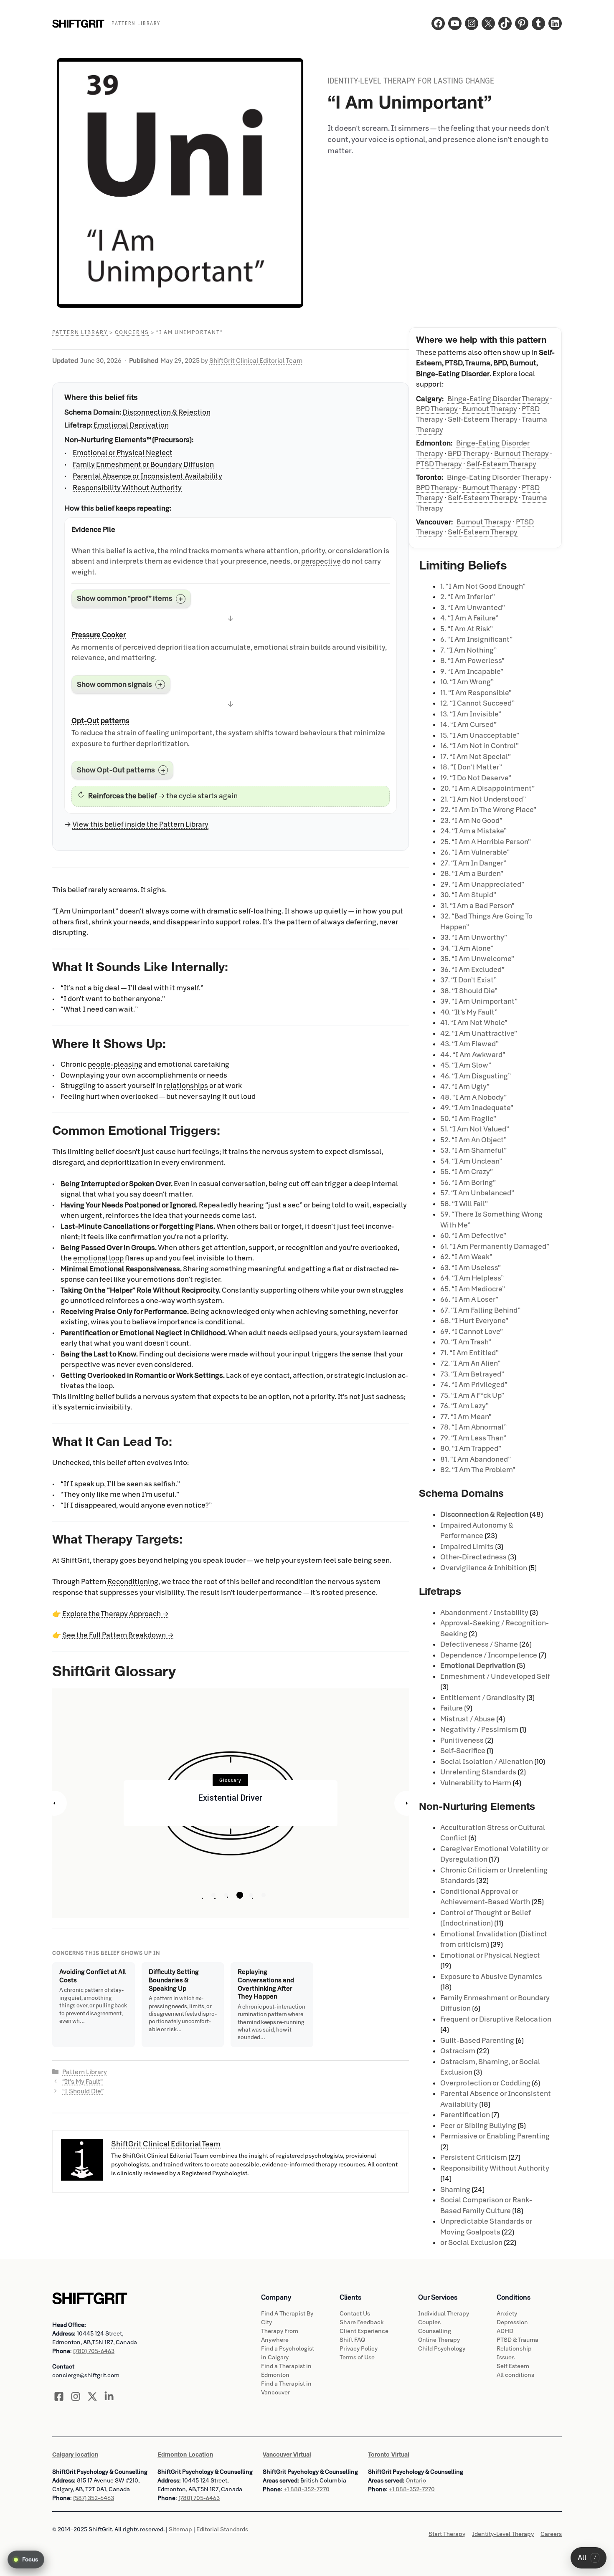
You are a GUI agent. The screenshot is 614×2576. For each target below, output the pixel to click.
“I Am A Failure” (469, 618)
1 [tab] (213, 1895)
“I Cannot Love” (472, 1332)
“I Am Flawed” (469, 1044)
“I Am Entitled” (469, 1353)
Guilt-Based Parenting (477, 2041)
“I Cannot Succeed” (477, 703)
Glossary (230, 1780)
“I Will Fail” (464, 1204)
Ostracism (458, 2051)
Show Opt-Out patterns (116, 770)
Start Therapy (447, 2534)
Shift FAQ (352, 2340)
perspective (321, 561)
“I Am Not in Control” (480, 746)
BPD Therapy (437, 409)
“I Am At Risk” (467, 629)
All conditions (515, 2375)
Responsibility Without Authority (127, 488)
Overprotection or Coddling (485, 2083)
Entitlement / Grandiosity (483, 1698)
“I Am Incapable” (472, 672)
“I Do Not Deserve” (476, 778)
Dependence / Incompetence (489, 1655)
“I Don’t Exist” (468, 980)
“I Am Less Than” (473, 1438)
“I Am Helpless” (472, 1278)
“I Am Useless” (471, 1268)
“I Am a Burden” (472, 874)
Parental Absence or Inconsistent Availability (147, 476)
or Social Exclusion (471, 2243)
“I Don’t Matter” (471, 767)
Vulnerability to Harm (476, 1783)
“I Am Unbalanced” (477, 1193)
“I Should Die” (83, 2091)
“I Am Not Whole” (474, 1023)
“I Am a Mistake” (473, 831)
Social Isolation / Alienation (487, 1762)
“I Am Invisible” (471, 714)
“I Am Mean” (466, 1417)
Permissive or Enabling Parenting (495, 2136)
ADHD (505, 2331)
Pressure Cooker (99, 635)
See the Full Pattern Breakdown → (118, 1635)
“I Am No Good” (471, 821)
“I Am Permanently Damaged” (495, 1246)
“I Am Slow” (466, 1065)
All (587, 2558)
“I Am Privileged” (474, 1385)
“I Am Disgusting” (476, 1076)
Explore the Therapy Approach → (115, 1614)
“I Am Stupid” (468, 895)
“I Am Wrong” (467, 682)
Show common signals (114, 684)
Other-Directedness (473, 1557)
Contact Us (355, 2314)
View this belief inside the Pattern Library (140, 824)
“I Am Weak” (466, 1257)
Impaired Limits (467, 1547)
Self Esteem (513, 2366)
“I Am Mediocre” (473, 1289)
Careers (551, 2534)
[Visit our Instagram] (76, 2396)
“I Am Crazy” (467, 1172)
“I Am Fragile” (468, 1119)
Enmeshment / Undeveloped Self (495, 1676)
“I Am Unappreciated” (482, 884)
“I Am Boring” (468, 1183)
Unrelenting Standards (478, 1772)
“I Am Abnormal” (473, 1427)
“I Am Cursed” (468, 725)
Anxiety (507, 2314)
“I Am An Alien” (470, 1363)
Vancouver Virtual (287, 2455)
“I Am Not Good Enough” (483, 586)
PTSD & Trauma (518, 2340)
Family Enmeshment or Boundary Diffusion (143, 464)
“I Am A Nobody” (473, 1097)
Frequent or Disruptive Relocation (496, 2019)
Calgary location (75, 2455)
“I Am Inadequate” (477, 1108)
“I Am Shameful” (473, 1150)
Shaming (455, 2190)
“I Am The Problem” (478, 1470)
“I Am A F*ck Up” (472, 1396)
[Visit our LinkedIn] (109, 2396)
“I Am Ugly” (465, 1087)
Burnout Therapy (490, 409)
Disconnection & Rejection (166, 412)
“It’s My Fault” (82, 2082)
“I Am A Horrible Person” (486, 842)
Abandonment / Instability (484, 1613)
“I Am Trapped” (471, 1449)
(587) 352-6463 (94, 2498)
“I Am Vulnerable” (475, 852)
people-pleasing (115, 1064)
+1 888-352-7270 (307, 2489)
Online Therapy (439, 2340)
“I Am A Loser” (469, 1299)
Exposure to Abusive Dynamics (491, 1977)
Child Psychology (442, 2349)
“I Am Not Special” (476, 757)
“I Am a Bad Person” (477, 906)
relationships (186, 1086)
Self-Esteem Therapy (483, 419)
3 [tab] (238, 1895)
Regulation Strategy (231, 1798)
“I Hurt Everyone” (474, 1321)
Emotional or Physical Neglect (123, 453)
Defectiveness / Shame (479, 1644)
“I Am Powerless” (472, 661)
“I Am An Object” (473, 1140)
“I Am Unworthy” (474, 938)
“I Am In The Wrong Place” (488, 810)
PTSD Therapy (439, 464)
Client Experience (364, 2331)
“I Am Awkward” (473, 1055)
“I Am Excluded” (472, 970)
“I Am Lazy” (464, 1406)
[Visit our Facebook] (59, 2396)
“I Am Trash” (466, 1342)
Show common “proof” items (125, 598)
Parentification (465, 2115)
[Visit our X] (92, 2396)
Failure (452, 1708)
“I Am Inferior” (468, 597)
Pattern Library (80, 332)
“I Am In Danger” (473, 863)
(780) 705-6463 (94, 2351)
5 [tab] (264, 1895)
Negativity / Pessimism (479, 1730)
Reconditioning (133, 1582)
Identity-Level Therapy (503, 2534)
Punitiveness (462, 1740)
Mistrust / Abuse (468, 1719)
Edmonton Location (185, 2455)
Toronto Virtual (389, 2455)
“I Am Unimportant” (479, 1001)
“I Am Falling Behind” (480, 1310)
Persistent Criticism (474, 2157)
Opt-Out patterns (100, 721)
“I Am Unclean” (471, 1161)
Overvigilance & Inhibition (484, 1568)
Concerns (132, 332)
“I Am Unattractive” (479, 1034)
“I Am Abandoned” (476, 1459)
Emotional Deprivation (131, 425)
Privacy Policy (359, 2349)
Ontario (416, 2481)
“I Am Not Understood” (483, 799)
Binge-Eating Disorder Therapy (498, 399)
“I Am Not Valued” (475, 1129)
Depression (512, 2322)
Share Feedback (362, 2322)
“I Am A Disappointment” (487, 788)
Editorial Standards (222, 2529)
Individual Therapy (444, 2314)
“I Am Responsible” (476, 693)
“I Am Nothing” (468, 650)
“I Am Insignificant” (476, 639)
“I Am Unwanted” (473, 608)
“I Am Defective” (473, 1236)
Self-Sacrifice (463, 1751)
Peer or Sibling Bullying (478, 2126)
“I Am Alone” (467, 948)
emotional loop (98, 1258)
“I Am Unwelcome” (477, 959)
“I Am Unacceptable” (480, 735)
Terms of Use (357, 2357)
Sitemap (180, 2529)
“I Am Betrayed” (472, 1374)
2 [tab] (226, 1895)
